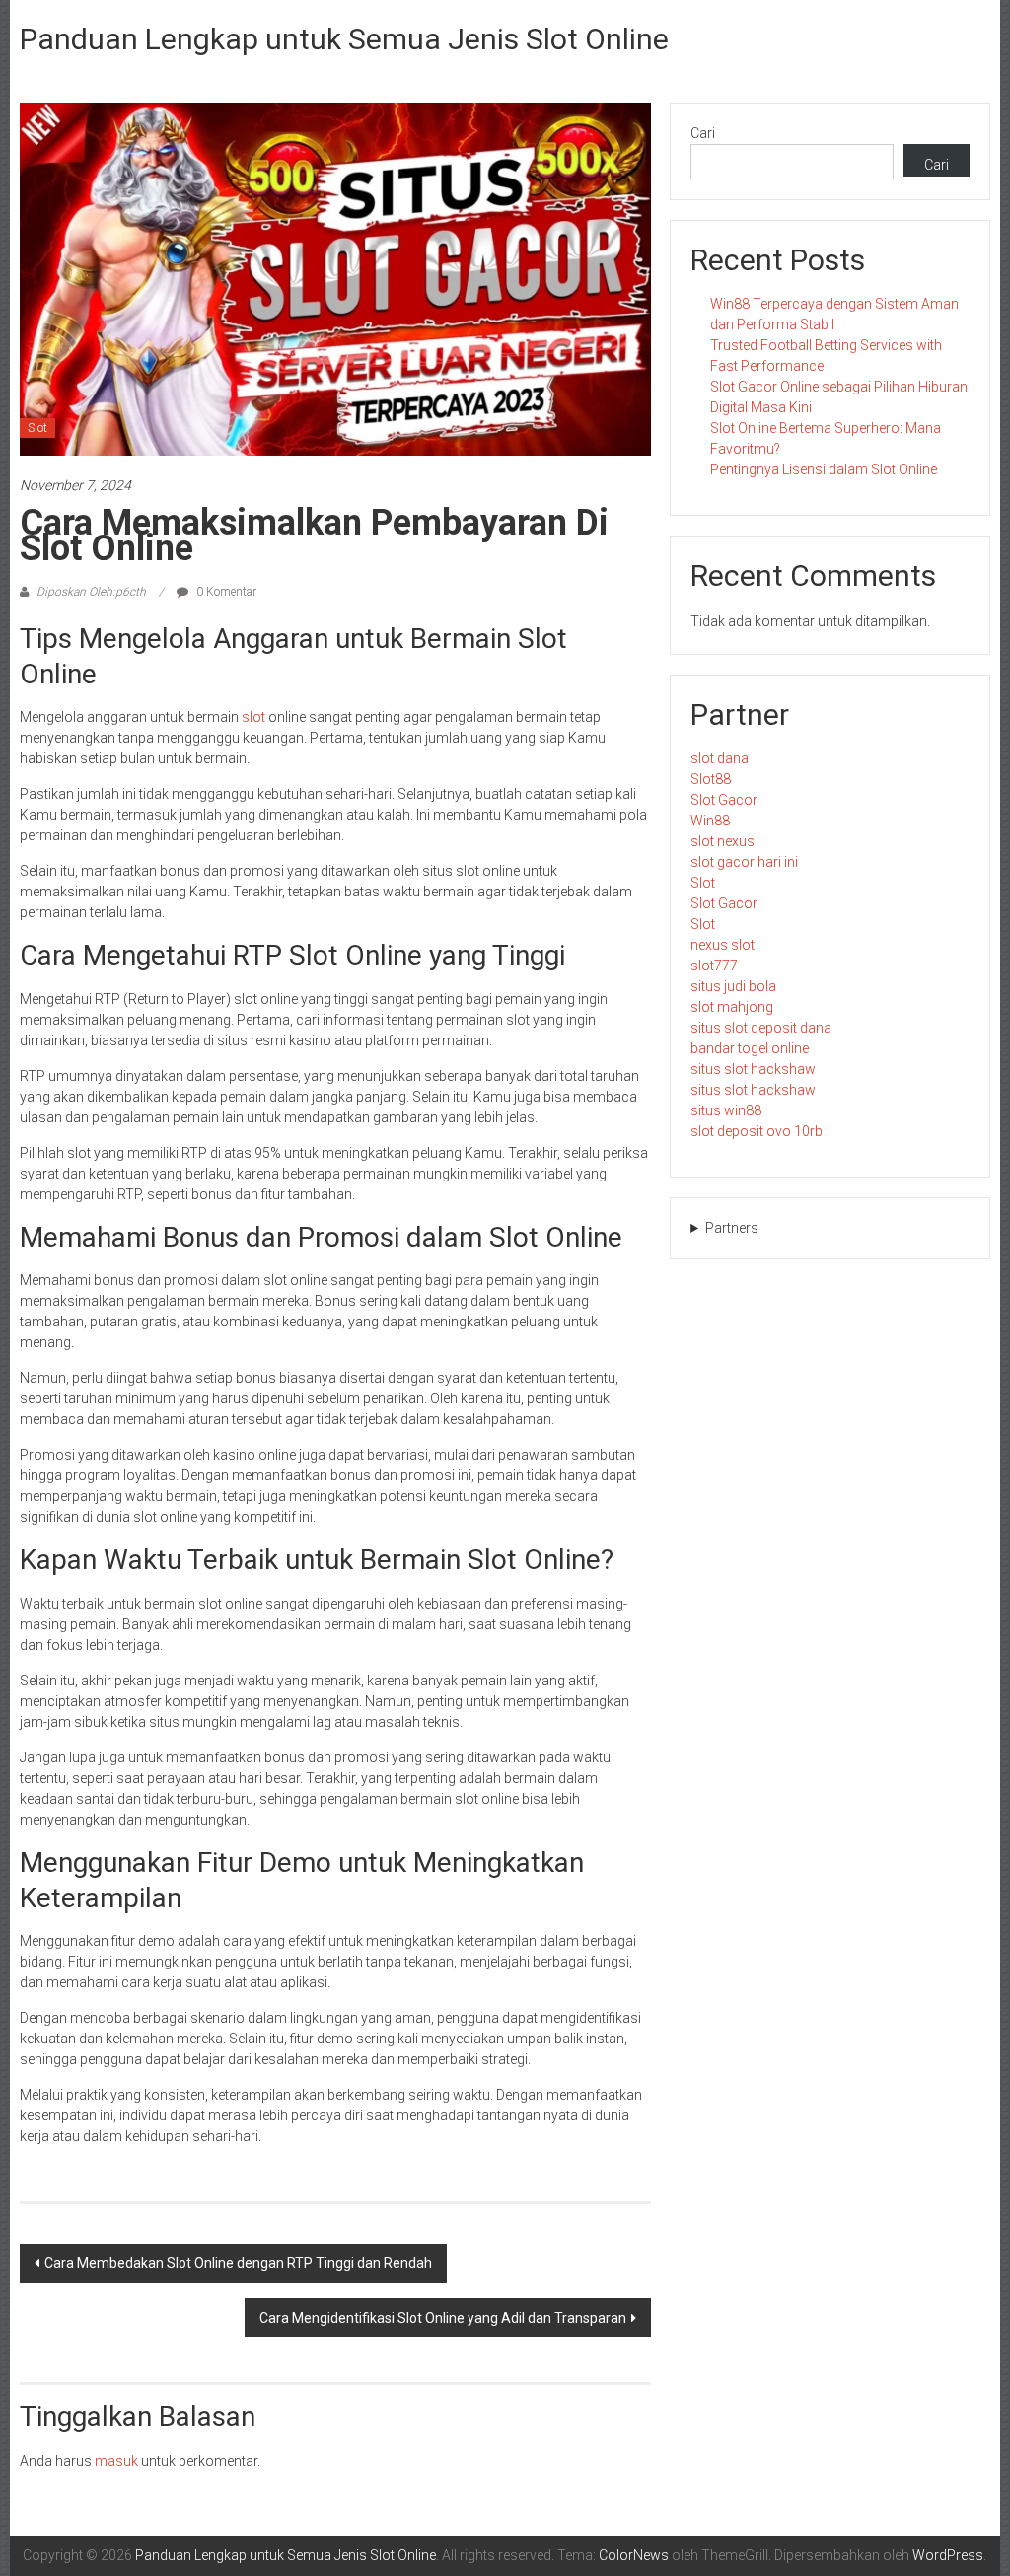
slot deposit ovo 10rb (757, 1131)
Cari (703, 133)
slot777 (714, 966)
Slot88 (711, 779)
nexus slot (722, 945)
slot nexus (722, 841)
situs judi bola (733, 986)
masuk (116, 2461)
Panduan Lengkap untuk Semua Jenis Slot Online (344, 39)
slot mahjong (732, 1007)
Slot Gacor (724, 800)
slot (253, 717)
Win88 (710, 821)
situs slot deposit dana (761, 1028)
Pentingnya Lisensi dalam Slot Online (824, 469)
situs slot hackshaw (753, 1069)
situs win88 (726, 1110)
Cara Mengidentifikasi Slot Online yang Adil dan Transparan (443, 2318)
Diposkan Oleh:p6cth (91, 592)
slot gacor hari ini (744, 862)
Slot (37, 428)
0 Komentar (225, 592)
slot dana (720, 758)
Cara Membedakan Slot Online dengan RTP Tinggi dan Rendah (238, 2263)
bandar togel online (750, 1048)
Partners (732, 1228)
